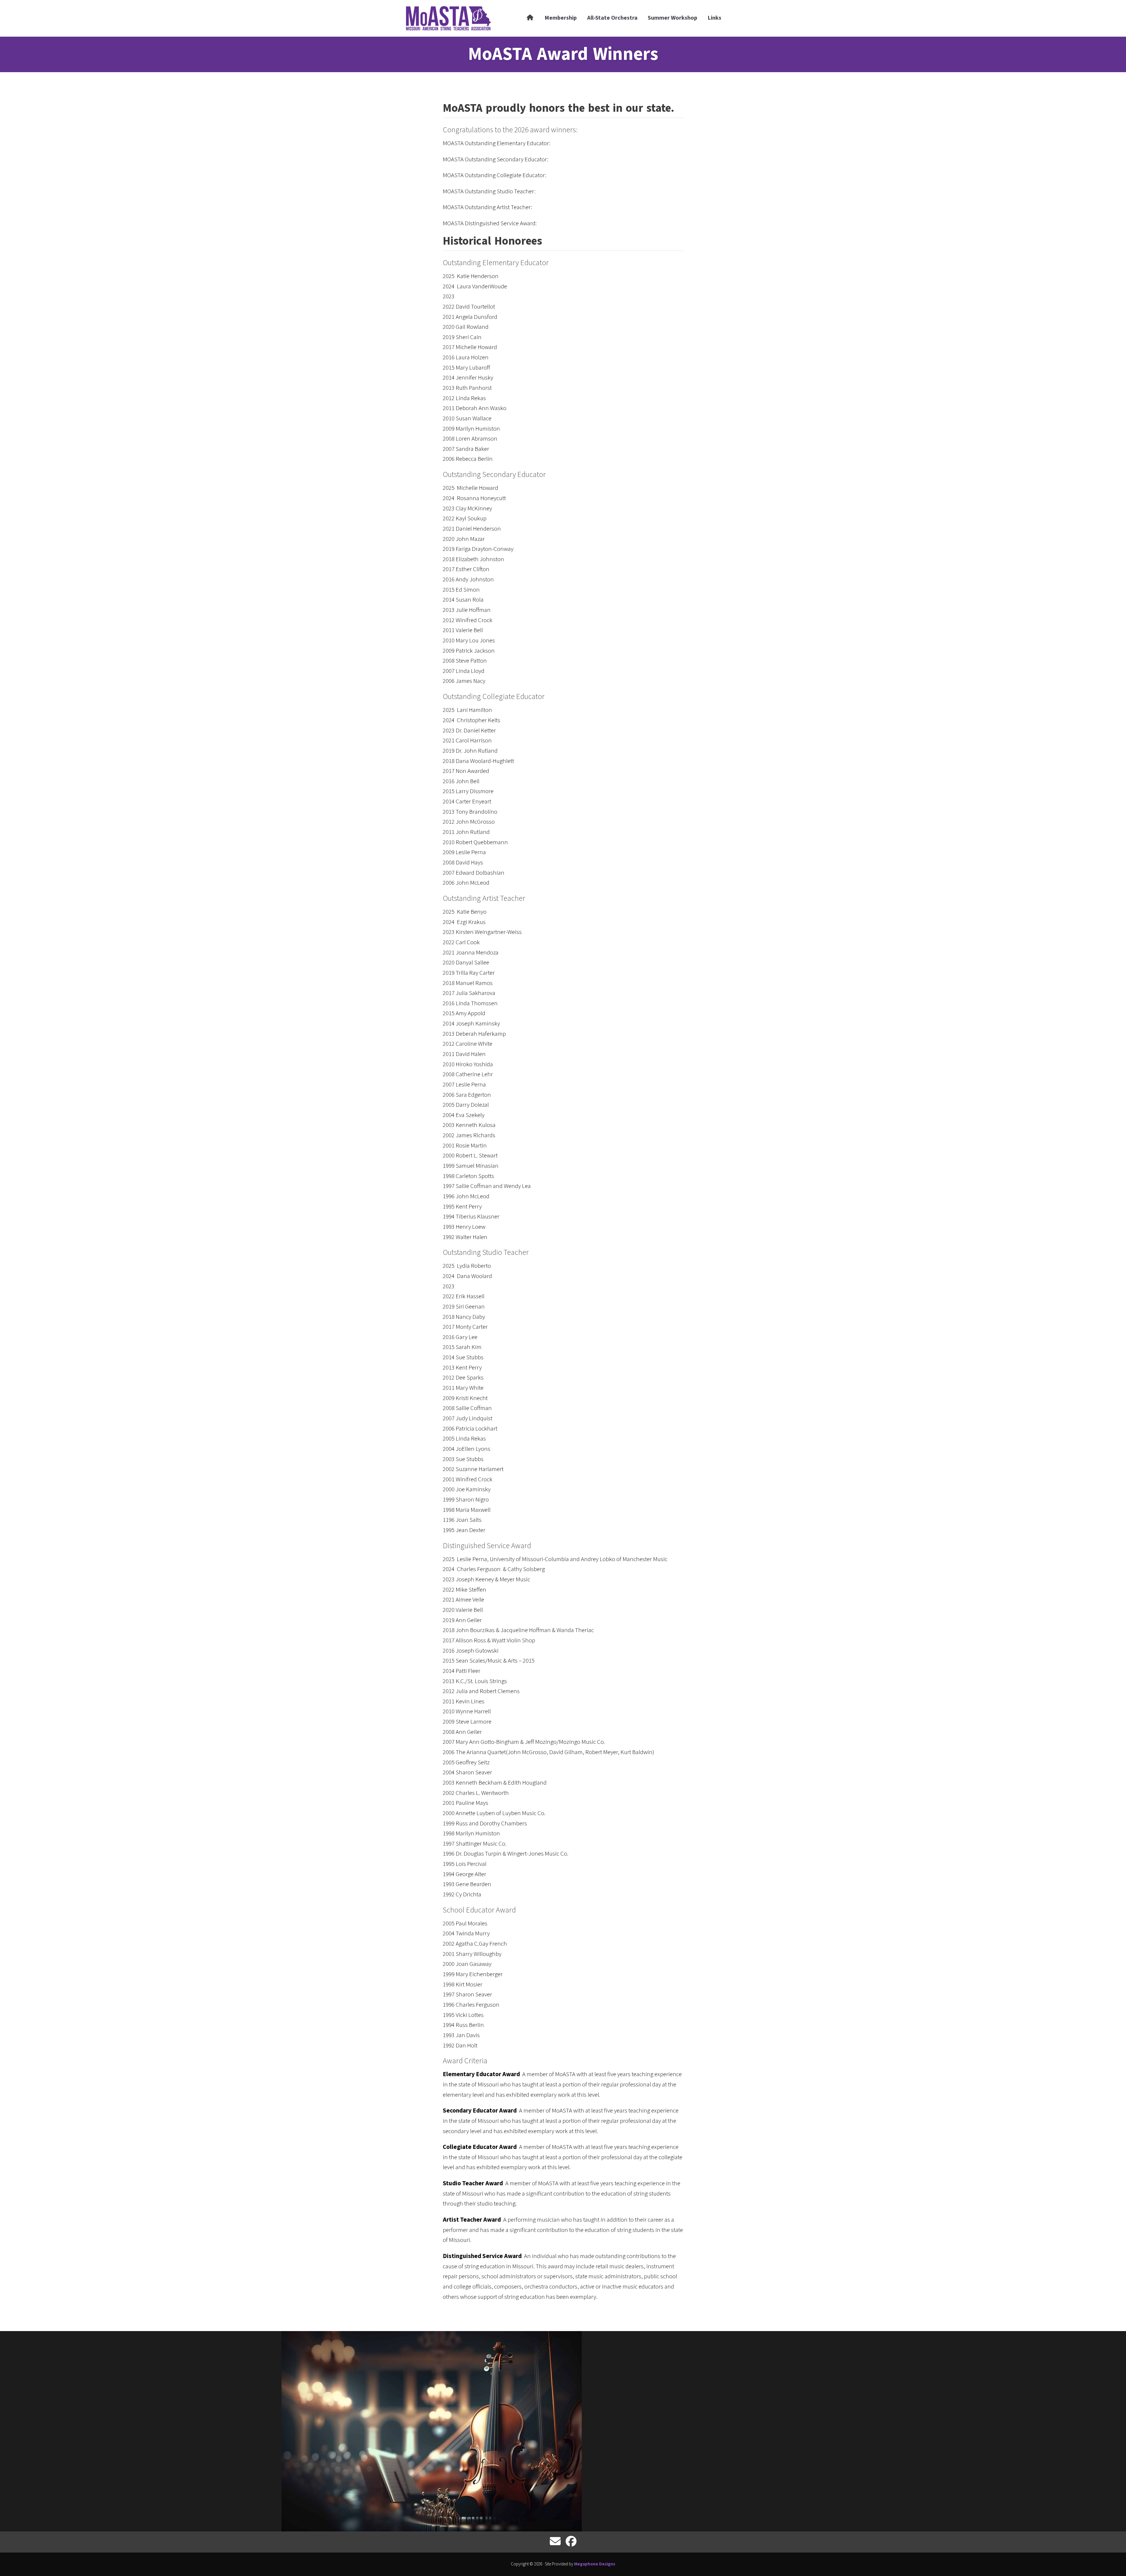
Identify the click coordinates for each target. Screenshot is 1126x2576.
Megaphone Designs (595, 2564)
